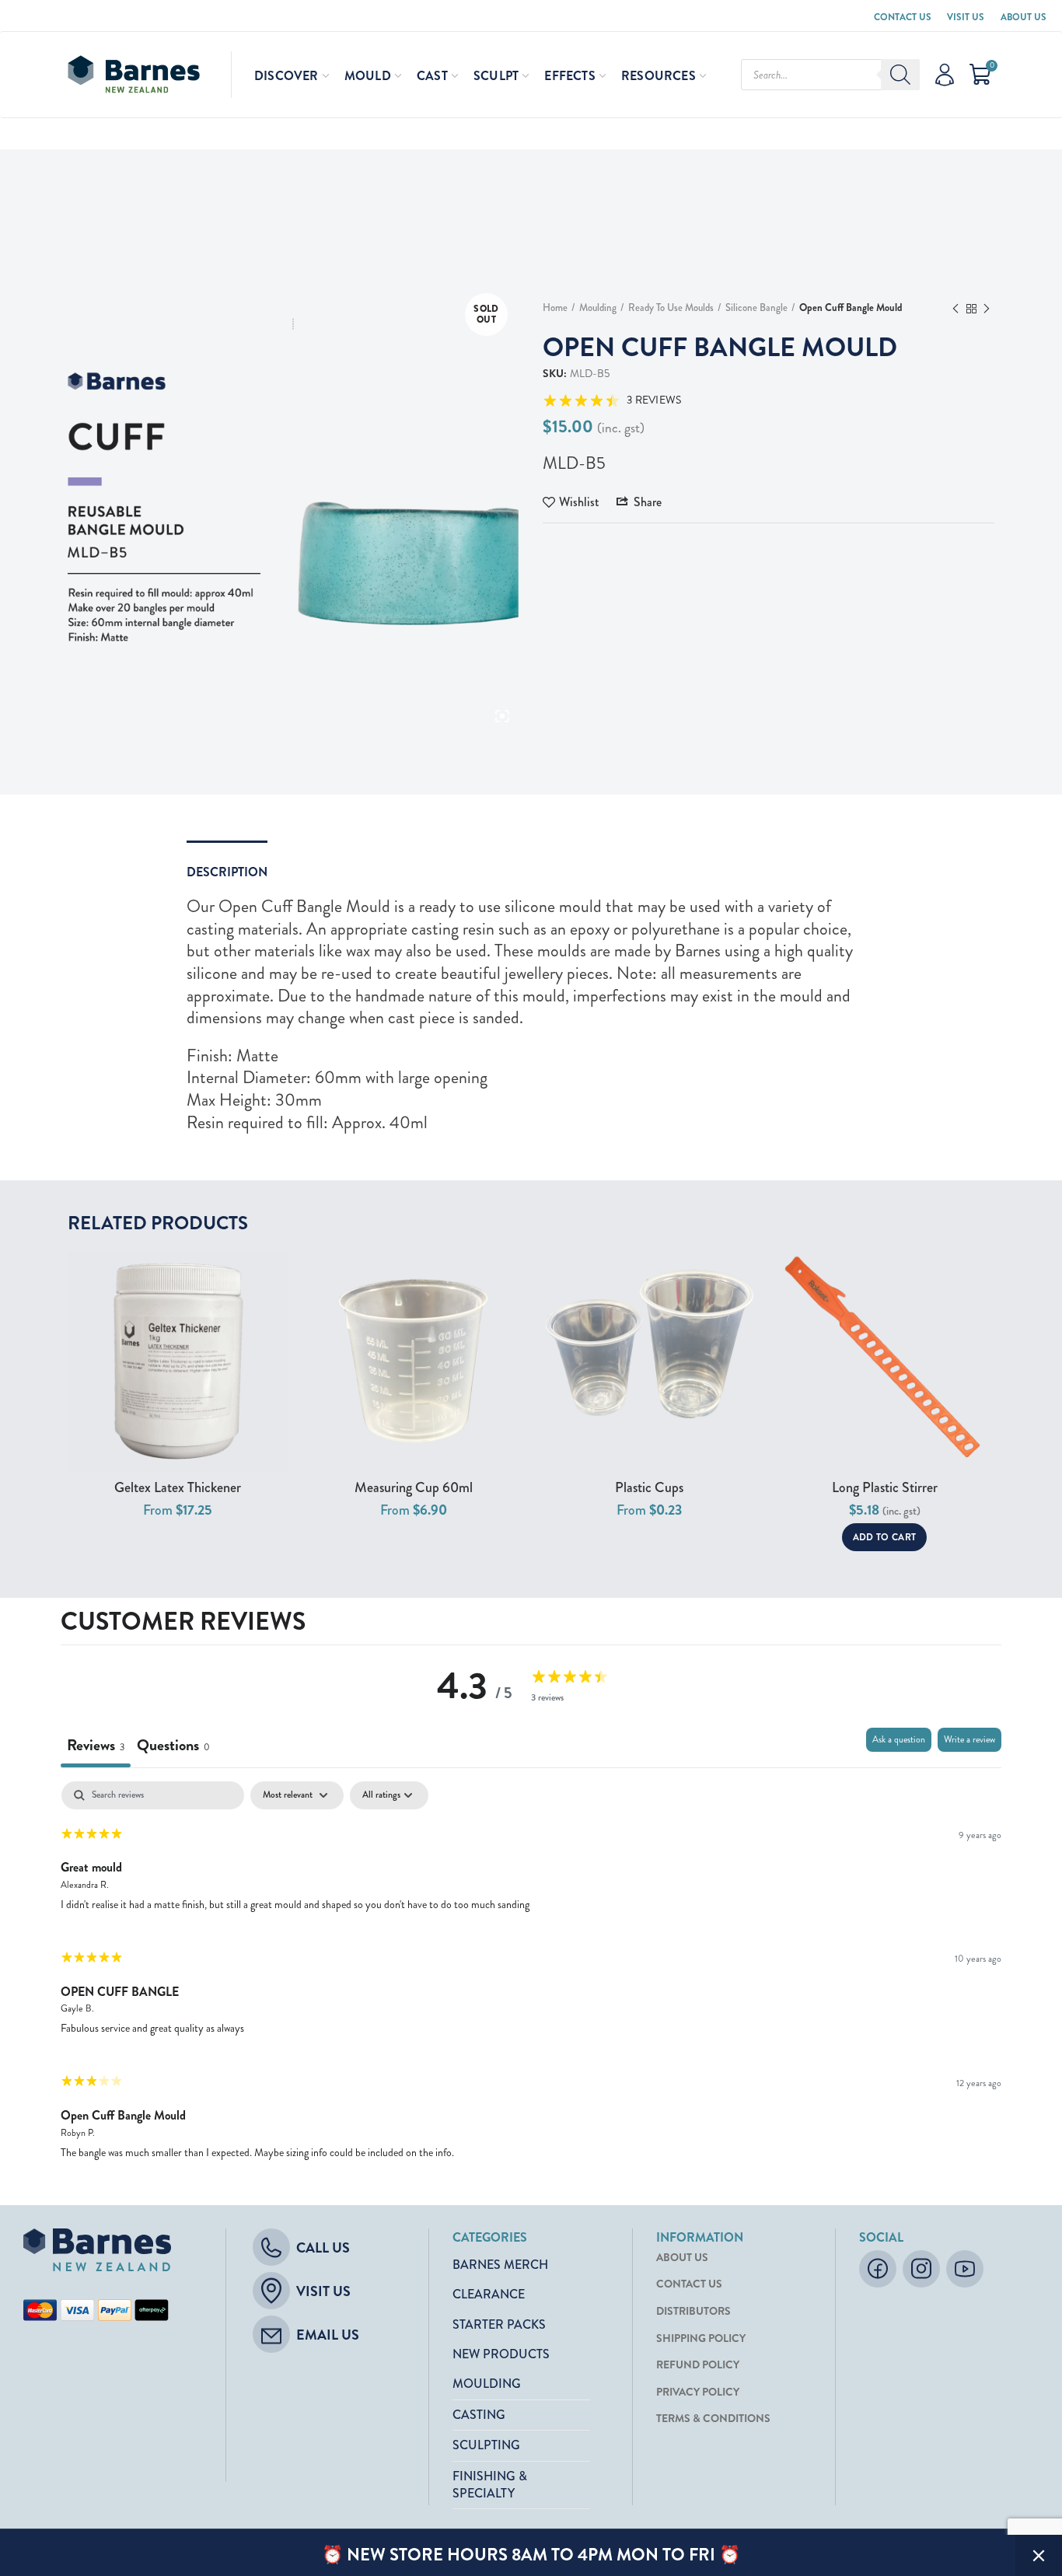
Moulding (598, 308)
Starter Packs (499, 2324)
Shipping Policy (701, 2338)
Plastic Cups (649, 1488)
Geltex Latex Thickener (178, 1488)
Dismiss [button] (1039, 2555)
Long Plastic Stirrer (885, 1488)
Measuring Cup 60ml (414, 1488)
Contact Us (903, 17)
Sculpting (486, 2445)
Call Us (323, 2248)
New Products (501, 2354)
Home (555, 308)
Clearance (489, 2294)
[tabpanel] (531, 1977)
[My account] (945, 75)
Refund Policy (698, 2365)
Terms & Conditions (713, 2419)
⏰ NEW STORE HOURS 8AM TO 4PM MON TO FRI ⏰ (531, 2555)
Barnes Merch (500, 2265)
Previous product (955, 309)
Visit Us (966, 17)
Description (227, 872)
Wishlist (579, 502)
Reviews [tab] (96, 1745)
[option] (293, 507)
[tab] (173, 1748)
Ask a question (899, 1740)
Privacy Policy (698, 2392)
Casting (479, 2415)
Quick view (276, 1276)
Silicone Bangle (756, 308)
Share (648, 502)
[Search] (900, 75)
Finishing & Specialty (490, 2485)
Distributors (693, 2311)
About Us (1024, 17)
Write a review (969, 1740)
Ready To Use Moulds (671, 308)
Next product (987, 309)
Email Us (328, 2335)
